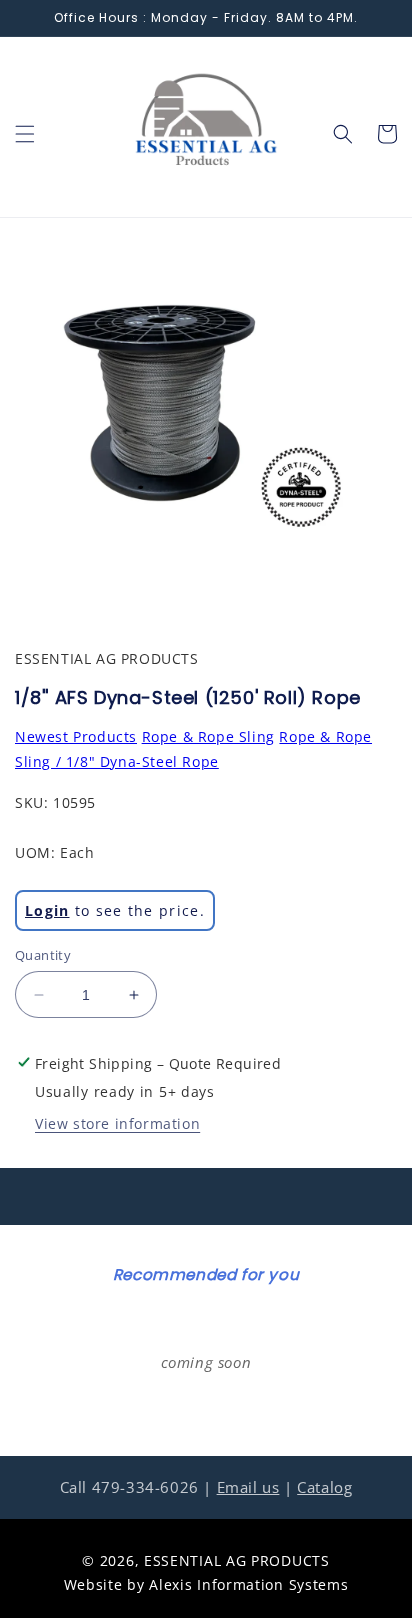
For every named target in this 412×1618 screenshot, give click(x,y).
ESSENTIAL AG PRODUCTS (237, 1560)
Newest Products (76, 736)
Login (47, 910)
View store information (117, 1123)
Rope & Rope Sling (208, 736)
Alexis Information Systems (248, 1584)
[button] (25, 134)
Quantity (43, 955)
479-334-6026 (145, 1487)
